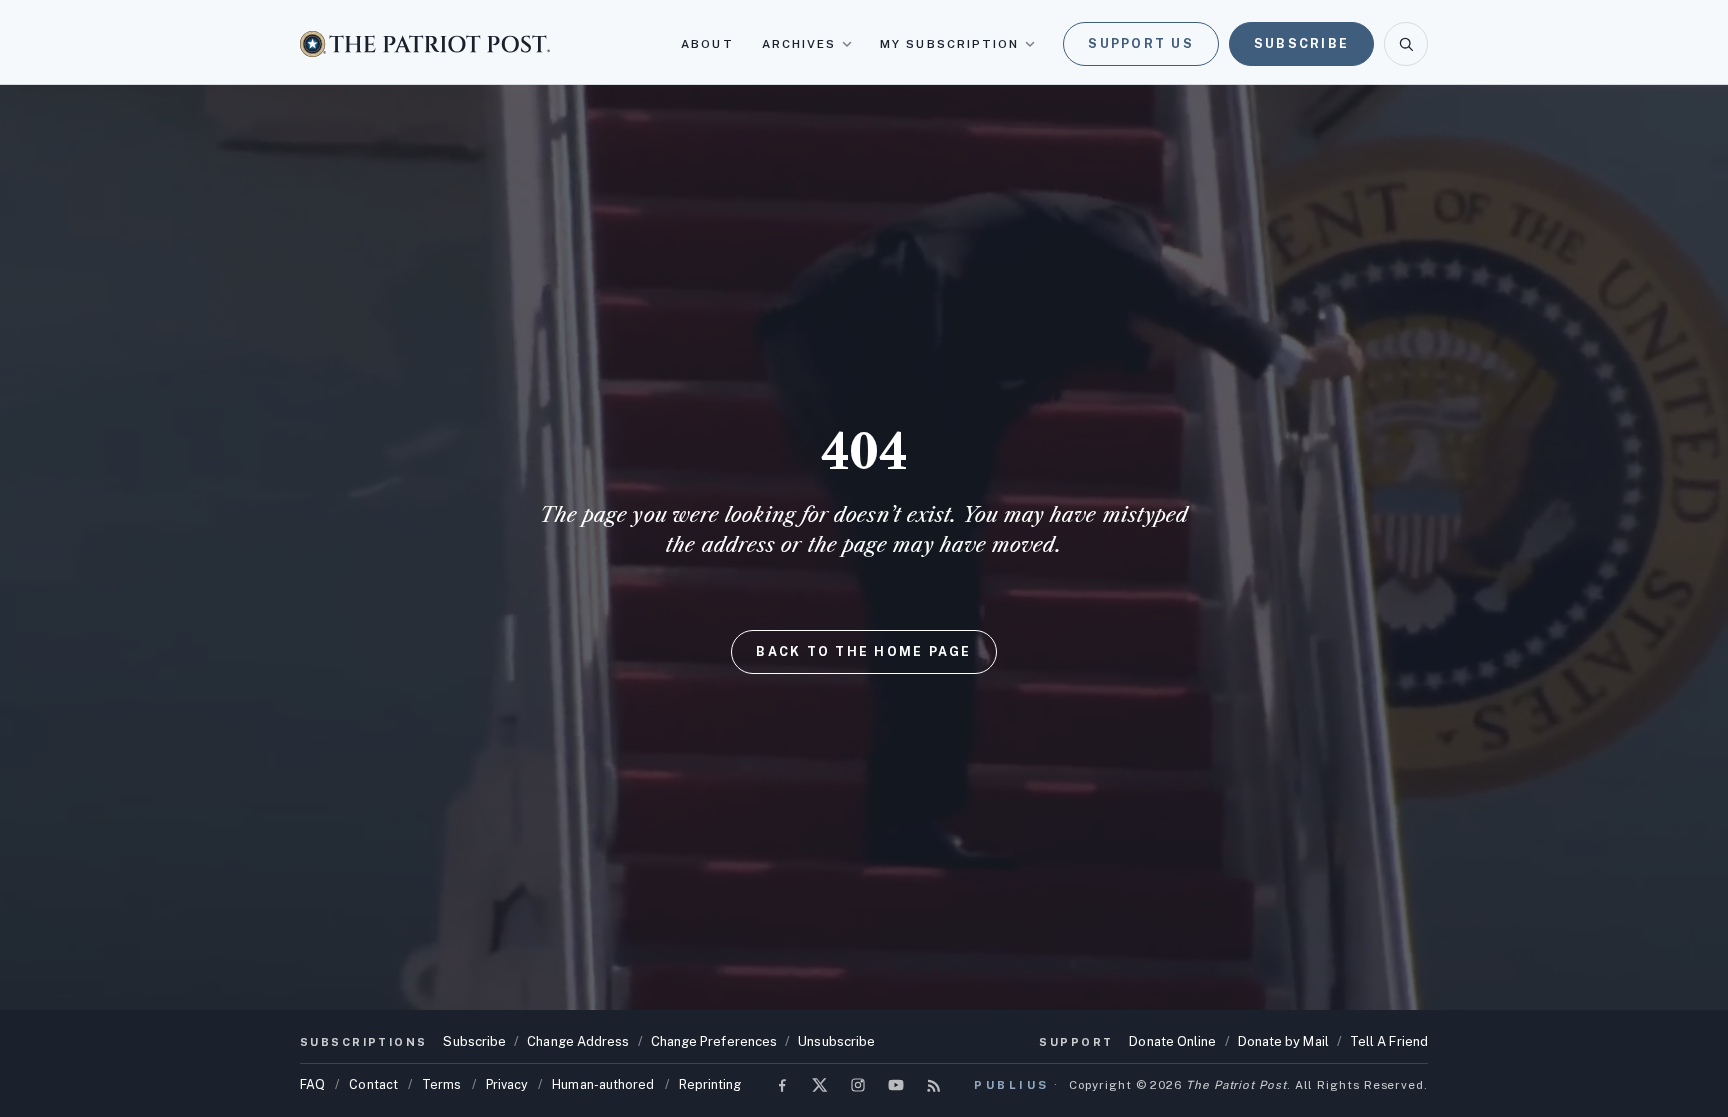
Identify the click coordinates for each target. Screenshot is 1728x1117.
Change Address (578, 1041)
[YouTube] (896, 1085)
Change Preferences (714, 1041)
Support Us (1141, 43)
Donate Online (1172, 1041)
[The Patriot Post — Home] (425, 43)
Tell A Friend (1389, 1041)
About (707, 44)
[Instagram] (858, 1085)
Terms (441, 1084)
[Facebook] (782, 1085)
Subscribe (1301, 43)
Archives (799, 44)
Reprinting (710, 1084)
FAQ (312, 1084)
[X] (820, 1085)
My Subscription (949, 44)
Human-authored (603, 1084)
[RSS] (934, 1085)
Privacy (507, 1084)
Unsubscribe (836, 1041)
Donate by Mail (1283, 1041)
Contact (373, 1084)
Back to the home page (863, 651)
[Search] (1406, 44)
